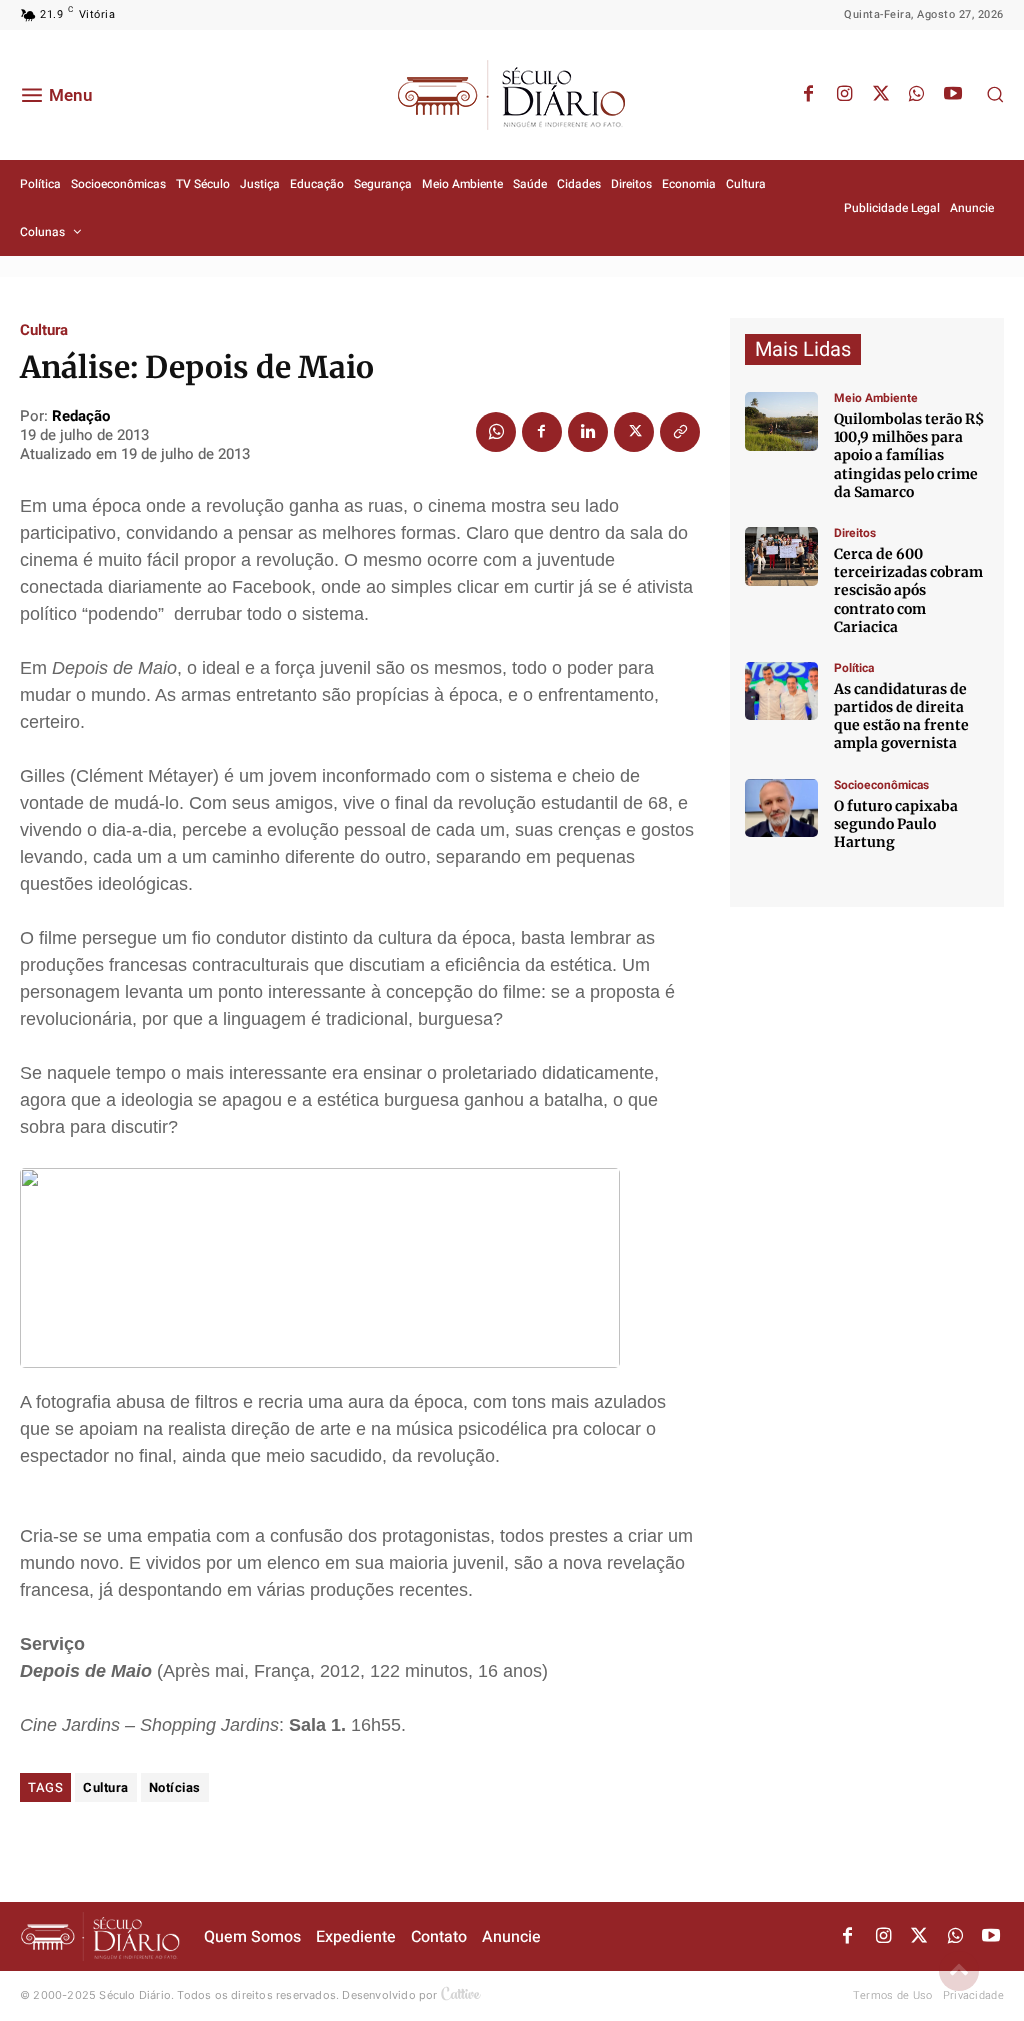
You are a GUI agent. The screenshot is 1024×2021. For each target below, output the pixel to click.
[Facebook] (809, 95)
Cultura (44, 330)
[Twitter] (881, 95)
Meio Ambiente (876, 398)
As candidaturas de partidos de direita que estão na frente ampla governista (901, 716)
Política (854, 668)
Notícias (175, 1787)
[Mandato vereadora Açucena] (781, 556)
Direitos (855, 533)
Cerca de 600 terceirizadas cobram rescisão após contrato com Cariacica (908, 590)
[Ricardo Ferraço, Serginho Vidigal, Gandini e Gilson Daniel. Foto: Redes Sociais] (781, 691)
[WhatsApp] (917, 95)
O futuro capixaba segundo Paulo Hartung (896, 824)
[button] (995, 94)
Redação (81, 416)
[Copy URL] (680, 432)
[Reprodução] (781, 808)
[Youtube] (953, 95)
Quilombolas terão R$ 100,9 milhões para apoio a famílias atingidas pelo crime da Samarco (909, 455)
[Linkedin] (588, 432)
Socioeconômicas (881, 785)
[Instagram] (845, 95)
